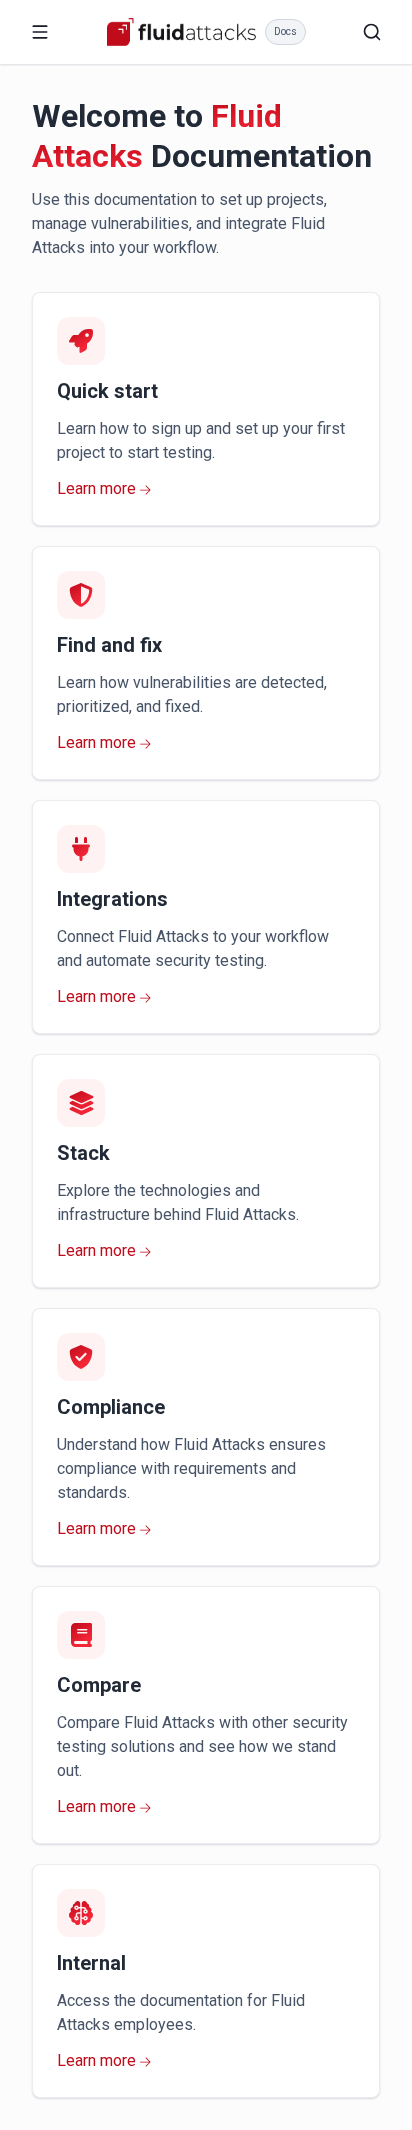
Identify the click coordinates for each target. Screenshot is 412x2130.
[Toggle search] (372, 32)
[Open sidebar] (40, 32)
